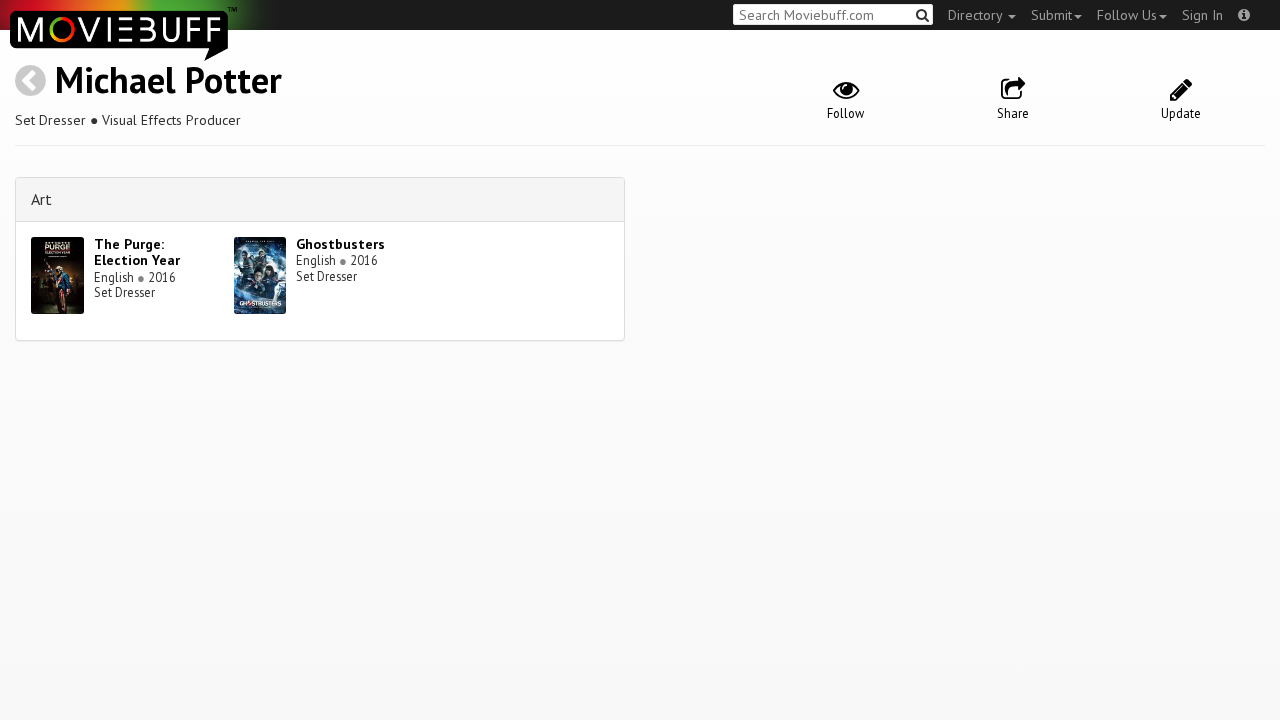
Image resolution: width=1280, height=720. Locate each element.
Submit (1051, 15)
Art (41, 199)
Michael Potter (168, 79)
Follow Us (1127, 15)
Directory (977, 15)
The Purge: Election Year (137, 252)
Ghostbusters (340, 244)
